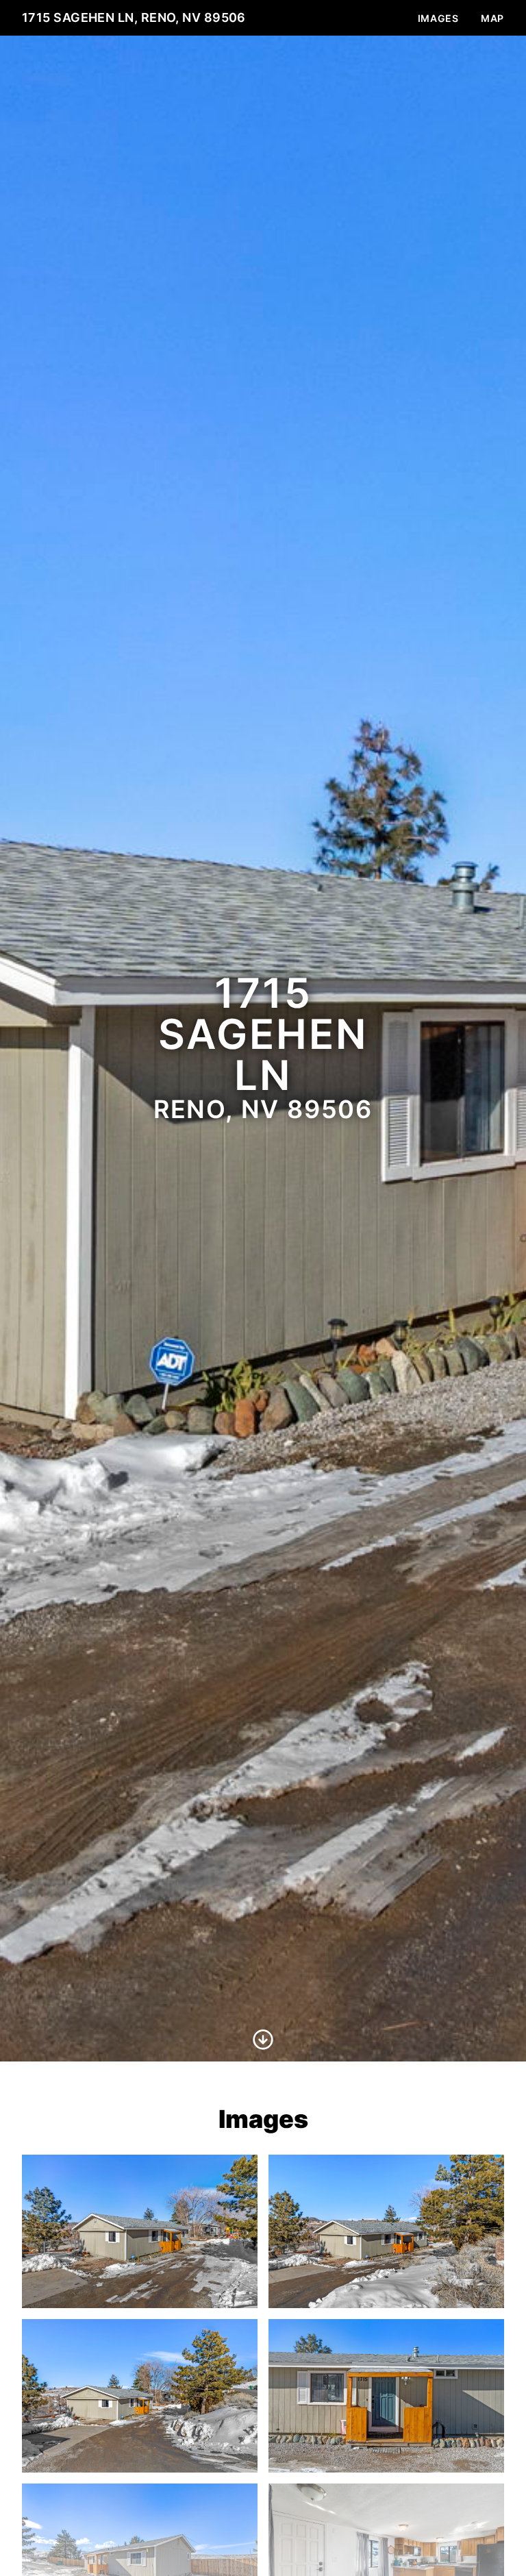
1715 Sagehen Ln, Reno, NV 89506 (134, 17)
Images (438, 18)
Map (492, 18)
